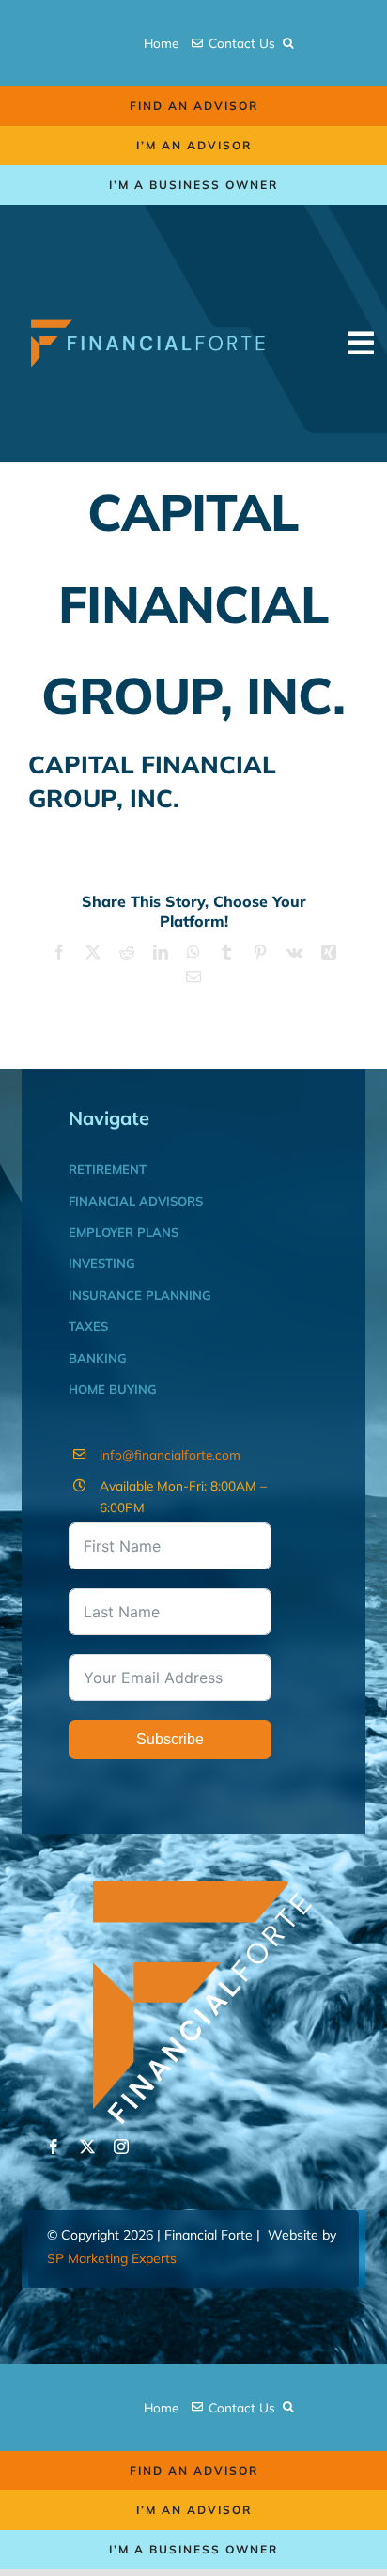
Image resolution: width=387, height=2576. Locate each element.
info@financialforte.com (170, 1454)
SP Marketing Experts (112, 2258)
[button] (288, 43)
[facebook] (54, 2147)
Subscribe (170, 1739)
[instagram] (121, 2147)
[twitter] (87, 2147)
